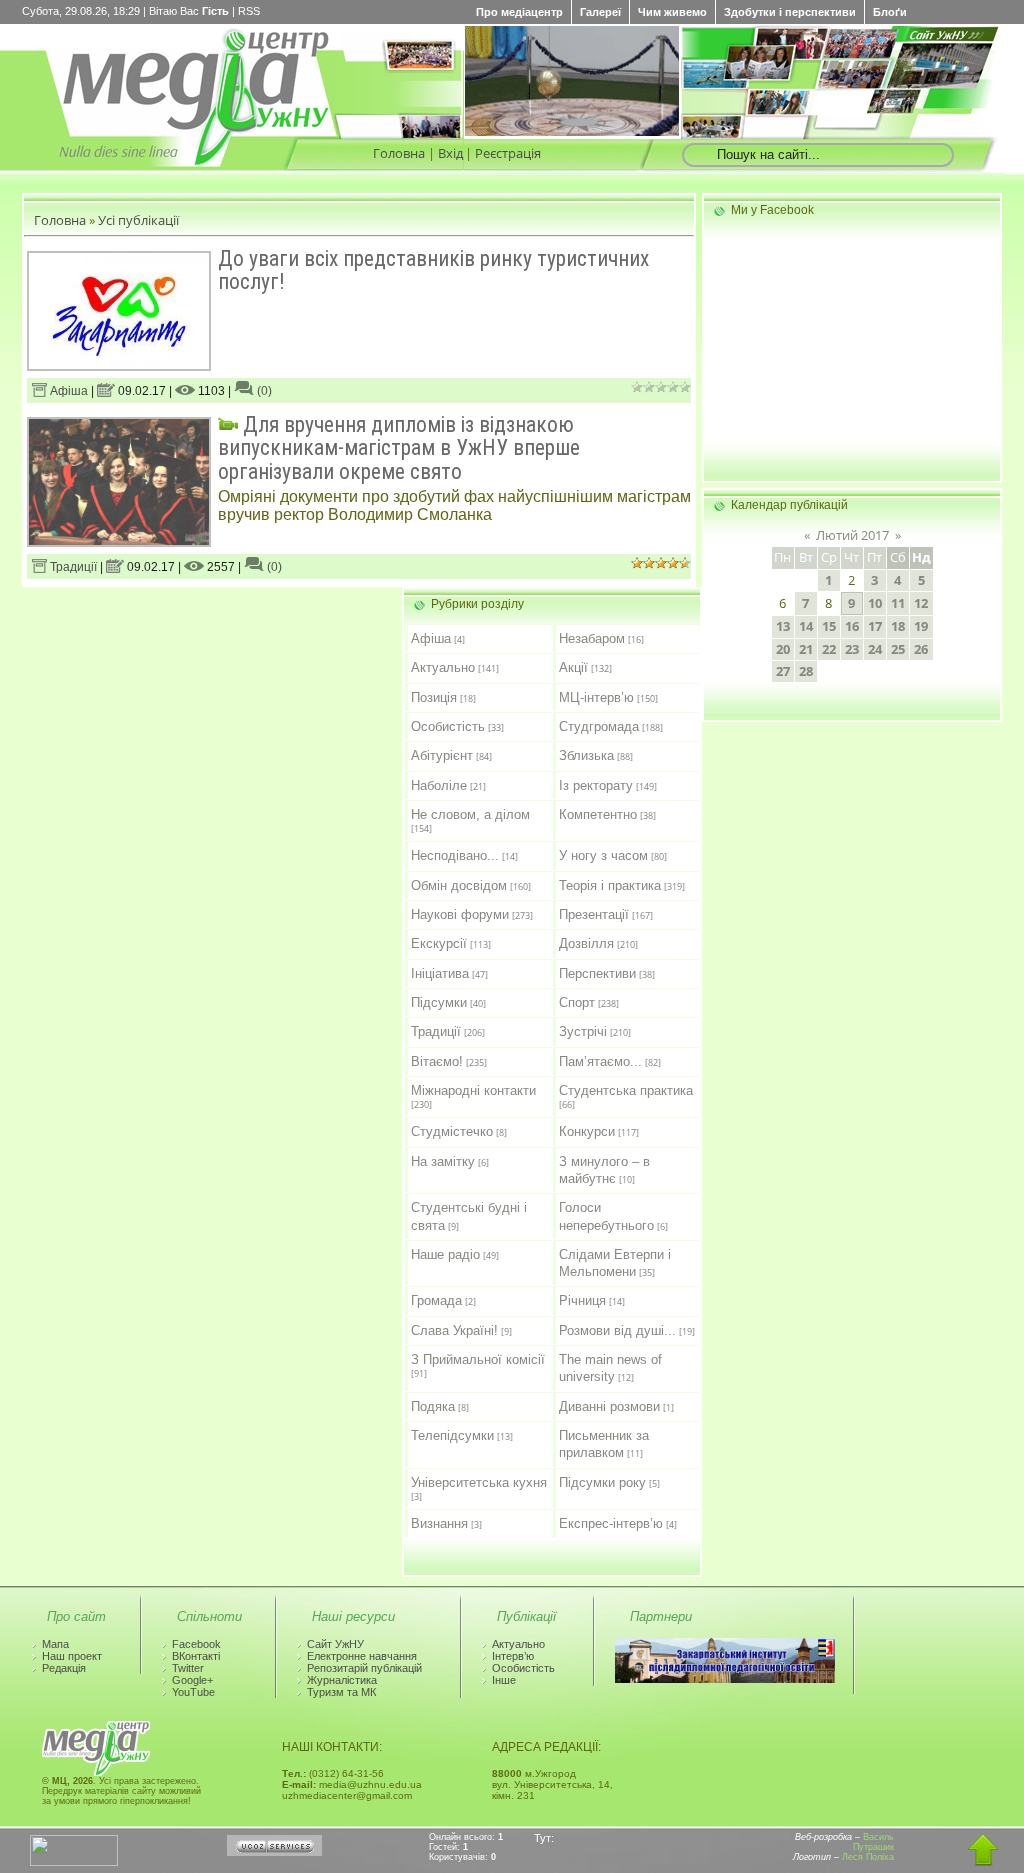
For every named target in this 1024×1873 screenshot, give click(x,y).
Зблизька (586, 755)
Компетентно (598, 814)
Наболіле (439, 785)
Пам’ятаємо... (600, 1061)
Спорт (577, 1002)
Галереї (600, 12)
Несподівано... (455, 855)
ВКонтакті (196, 1656)
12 (921, 603)
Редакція (64, 1668)
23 (852, 649)
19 (921, 626)
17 (875, 626)
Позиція (434, 697)
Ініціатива (440, 973)
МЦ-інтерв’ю (596, 697)
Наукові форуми (460, 914)
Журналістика (342, 1680)
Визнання (439, 1523)
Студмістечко (452, 1131)
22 (829, 649)
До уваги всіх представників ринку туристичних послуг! (433, 270)
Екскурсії (439, 943)
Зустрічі (583, 1031)
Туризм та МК (341, 1692)
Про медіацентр (519, 12)
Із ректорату (596, 785)
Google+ (192, 1680)
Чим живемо (672, 12)
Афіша (67, 391)
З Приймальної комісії (478, 1359)
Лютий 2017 (852, 535)
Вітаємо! (437, 1061)
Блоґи (890, 12)
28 (806, 671)
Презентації (594, 914)
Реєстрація (508, 153)
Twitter (188, 1668)
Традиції (72, 567)
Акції (573, 667)
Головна (399, 153)
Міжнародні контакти (473, 1090)
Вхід (450, 153)
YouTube (193, 1692)
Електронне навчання (362, 1656)
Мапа (55, 1644)
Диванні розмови (609, 1406)
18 (898, 626)
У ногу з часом (603, 855)
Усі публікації (138, 220)
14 (806, 626)
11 (898, 603)
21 (806, 649)
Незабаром (592, 638)
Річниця (582, 1300)
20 (783, 649)
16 (852, 626)
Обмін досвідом (459, 885)
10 (875, 603)
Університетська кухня (479, 1482)
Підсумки (439, 1002)
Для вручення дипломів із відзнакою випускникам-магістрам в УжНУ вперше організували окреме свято (399, 448)
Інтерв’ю (513, 1656)
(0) (263, 391)
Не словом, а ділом (470, 814)
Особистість (448, 726)
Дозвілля (586, 943)
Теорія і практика (610, 885)
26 (921, 649)
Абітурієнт (442, 755)
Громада (436, 1300)
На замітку (443, 1161)
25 (898, 649)
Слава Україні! (454, 1330)
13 (783, 626)
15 (829, 626)
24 (875, 649)
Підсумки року (602, 1482)
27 (783, 671)
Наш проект (72, 1656)
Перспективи (597, 973)
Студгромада (599, 726)
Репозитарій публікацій (364, 1668)
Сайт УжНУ (335, 1644)
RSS (249, 11)
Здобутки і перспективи (790, 12)
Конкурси (587, 1131)
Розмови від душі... (617, 1330)
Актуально (443, 667)
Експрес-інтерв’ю (611, 1523)
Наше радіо (445, 1254)
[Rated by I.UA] (74, 1862)
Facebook (196, 1644)
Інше (504, 1680)
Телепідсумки (452, 1435)
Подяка (433, 1406)
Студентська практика (626, 1090)
